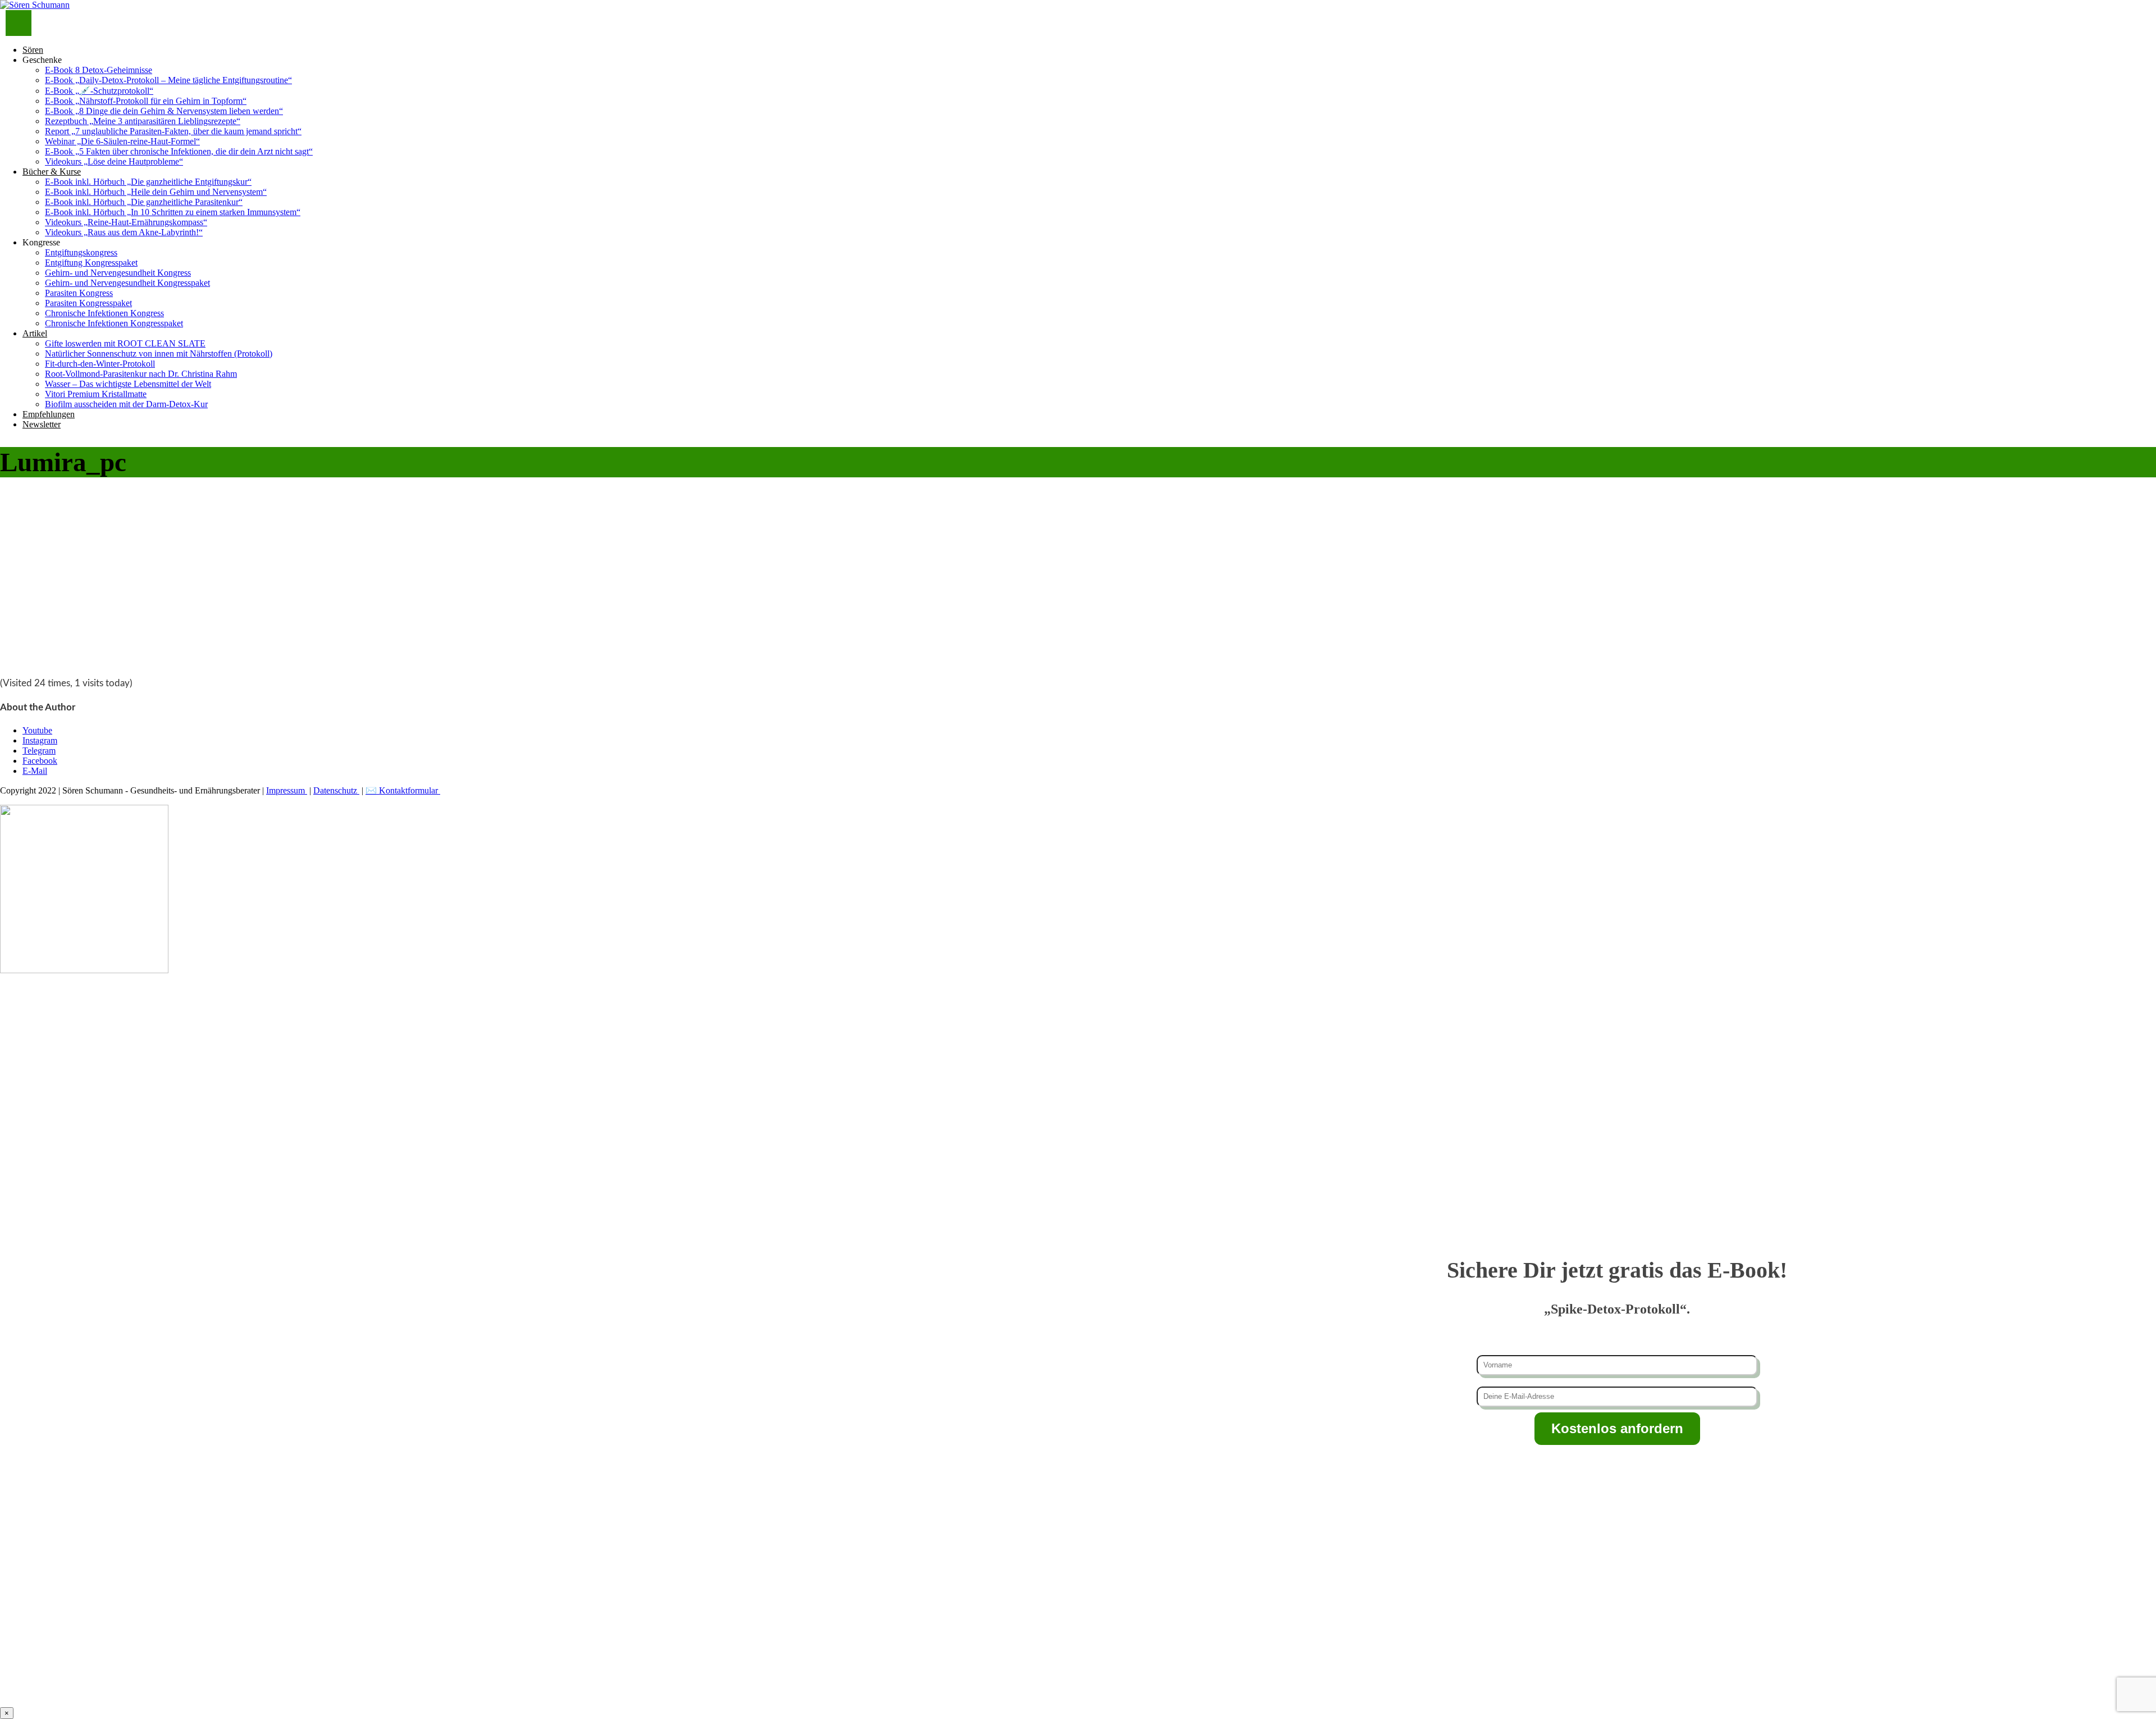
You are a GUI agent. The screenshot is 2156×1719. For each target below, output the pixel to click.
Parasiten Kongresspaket (88, 303)
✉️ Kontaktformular (403, 790)
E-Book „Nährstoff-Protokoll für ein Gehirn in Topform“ (146, 101)
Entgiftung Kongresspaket (91, 263)
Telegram (39, 751)
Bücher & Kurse (52, 172)
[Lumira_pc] (84, 661)
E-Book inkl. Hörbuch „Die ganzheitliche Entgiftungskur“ (148, 182)
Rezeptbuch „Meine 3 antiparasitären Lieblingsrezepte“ (143, 121)
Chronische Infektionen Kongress (104, 313)
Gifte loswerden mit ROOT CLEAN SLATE (125, 343)
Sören (33, 50)
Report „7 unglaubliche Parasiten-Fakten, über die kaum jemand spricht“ (173, 131)
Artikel (35, 333)
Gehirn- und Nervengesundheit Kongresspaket (127, 283)
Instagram (40, 740)
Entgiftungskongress (81, 252)
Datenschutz (336, 790)
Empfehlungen (49, 414)
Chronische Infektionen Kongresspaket (114, 323)
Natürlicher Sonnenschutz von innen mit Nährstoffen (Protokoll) (159, 354)
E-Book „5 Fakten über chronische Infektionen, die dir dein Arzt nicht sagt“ (179, 151)
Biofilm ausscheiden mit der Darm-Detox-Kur (126, 404)
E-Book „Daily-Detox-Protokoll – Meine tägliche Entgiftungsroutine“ (168, 80)
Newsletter (42, 424)
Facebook (40, 761)
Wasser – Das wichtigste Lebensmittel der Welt (128, 384)
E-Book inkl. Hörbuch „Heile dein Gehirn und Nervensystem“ (156, 192)
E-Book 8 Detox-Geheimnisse (99, 70)
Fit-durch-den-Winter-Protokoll (100, 364)
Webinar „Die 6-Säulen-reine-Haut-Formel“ (122, 141)
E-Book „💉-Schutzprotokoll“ (99, 91)
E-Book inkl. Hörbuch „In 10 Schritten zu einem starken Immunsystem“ (173, 212)
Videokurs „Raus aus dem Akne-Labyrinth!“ (124, 232)
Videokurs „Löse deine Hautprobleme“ (114, 161)
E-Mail (35, 771)
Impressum (287, 790)
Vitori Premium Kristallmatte (96, 394)
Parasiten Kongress (79, 293)
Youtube (37, 730)
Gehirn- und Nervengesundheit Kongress (118, 273)
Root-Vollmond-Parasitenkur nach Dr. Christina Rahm (141, 374)
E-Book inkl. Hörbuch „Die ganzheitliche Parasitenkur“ (144, 202)
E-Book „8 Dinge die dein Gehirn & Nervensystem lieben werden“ (164, 111)
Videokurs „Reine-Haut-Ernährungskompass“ (126, 222)
